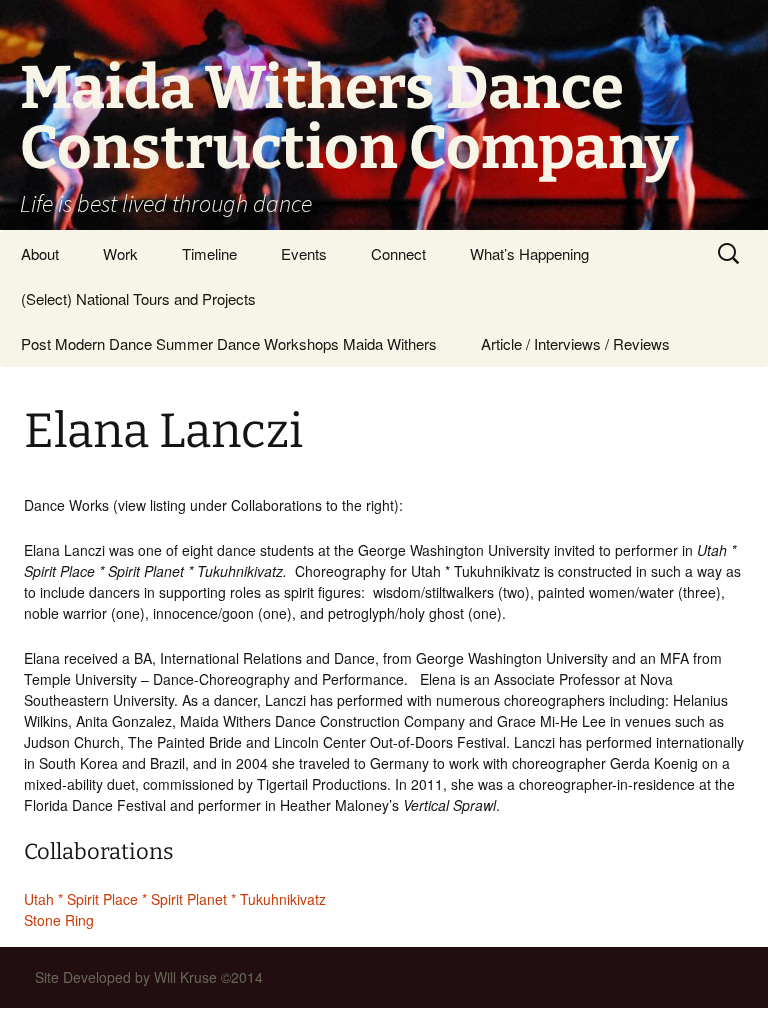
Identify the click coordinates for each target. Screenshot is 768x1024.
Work (120, 253)
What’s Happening (529, 253)
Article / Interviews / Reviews (575, 343)
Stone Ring (59, 920)
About (40, 253)
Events (304, 253)
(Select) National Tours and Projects (138, 298)
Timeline (209, 253)
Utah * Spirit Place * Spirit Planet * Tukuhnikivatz (175, 899)
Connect (398, 253)
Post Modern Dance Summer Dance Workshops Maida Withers (229, 343)
